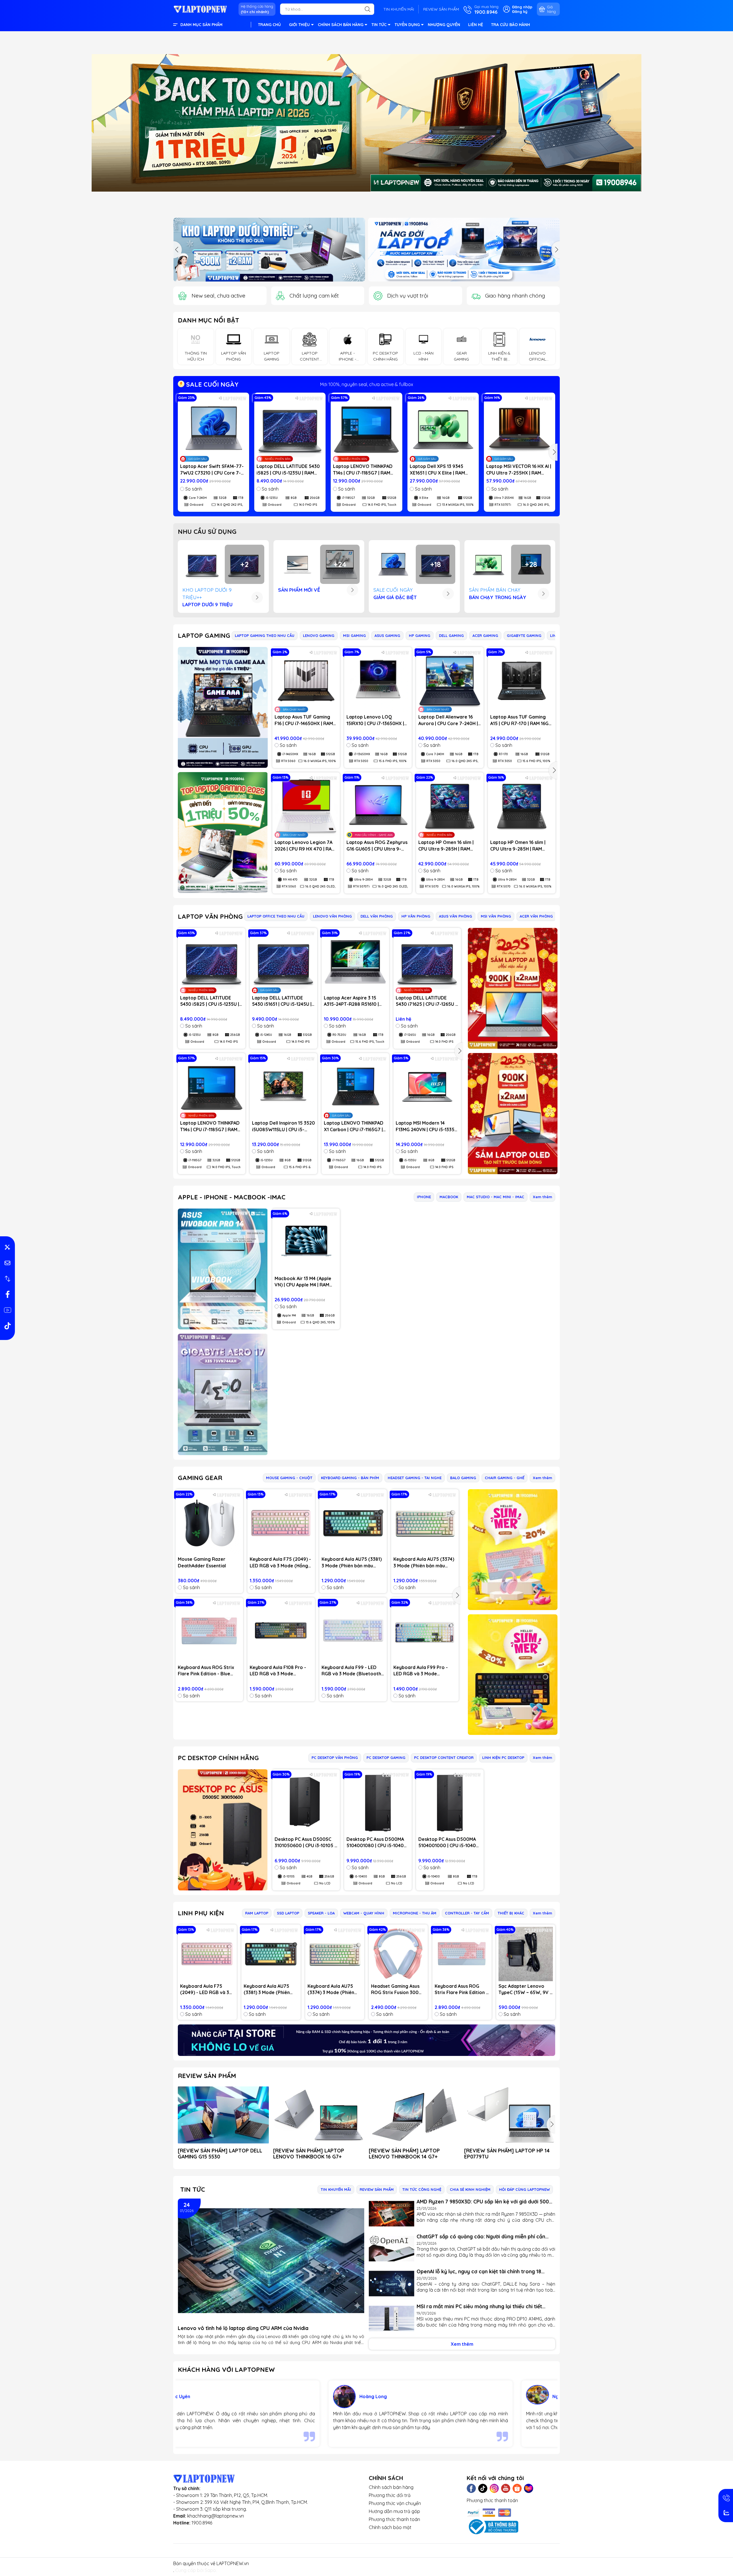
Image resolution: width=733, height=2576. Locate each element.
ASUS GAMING (387, 635)
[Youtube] (506, 2488)
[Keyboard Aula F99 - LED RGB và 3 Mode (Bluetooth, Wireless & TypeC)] (353, 1631)
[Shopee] (517, 2488)
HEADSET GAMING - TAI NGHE (415, 1478)
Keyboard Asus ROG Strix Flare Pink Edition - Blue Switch (206, 1671)
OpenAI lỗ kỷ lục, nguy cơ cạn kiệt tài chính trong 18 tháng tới (479, 2271)
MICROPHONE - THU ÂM (415, 1913)
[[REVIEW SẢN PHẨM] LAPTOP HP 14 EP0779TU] (510, 2115)
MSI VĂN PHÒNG (496, 916)
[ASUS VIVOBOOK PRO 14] (223, 1269)
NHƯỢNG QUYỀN (444, 25)
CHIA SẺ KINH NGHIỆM (470, 2189)
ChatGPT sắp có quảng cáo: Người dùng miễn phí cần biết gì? (481, 2236)
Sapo (210, 2570)
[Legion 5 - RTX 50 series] (464, 250)
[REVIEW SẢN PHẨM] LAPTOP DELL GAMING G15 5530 (220, 2154)
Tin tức (193, 2189)
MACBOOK (449, 1197)
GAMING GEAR (200, 1478)
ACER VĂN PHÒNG (536, 916)
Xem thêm (542, 1197)
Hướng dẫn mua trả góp (394, 2511)
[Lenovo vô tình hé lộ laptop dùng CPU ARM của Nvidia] (271, 2261)
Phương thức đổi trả (390, 2495)
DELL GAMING (451, 635)
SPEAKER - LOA (321, 1913)
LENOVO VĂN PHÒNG (332, 916)
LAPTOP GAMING (204, 635)
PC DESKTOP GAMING (386, 1758)
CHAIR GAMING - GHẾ (505, 1478)
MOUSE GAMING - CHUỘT (289, 1478)
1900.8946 (202, 2523)
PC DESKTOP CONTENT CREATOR (444, 1758)
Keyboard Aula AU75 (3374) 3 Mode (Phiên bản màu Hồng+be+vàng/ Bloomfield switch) (424, 1562)
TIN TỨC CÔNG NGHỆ (422, 2189)
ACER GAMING (485, 635)
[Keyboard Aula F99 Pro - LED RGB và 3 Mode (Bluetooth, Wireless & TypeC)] (425, 1631)
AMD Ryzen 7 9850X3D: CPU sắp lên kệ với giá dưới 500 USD (483, 2202)
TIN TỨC (379, 25)
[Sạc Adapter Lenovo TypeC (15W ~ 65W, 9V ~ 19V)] (526, 1954)
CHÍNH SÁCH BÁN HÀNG (341, 25)
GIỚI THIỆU (299, 25)
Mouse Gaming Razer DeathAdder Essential (202, 1562)
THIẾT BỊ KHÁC (511, 1913)
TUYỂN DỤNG (407, 25)
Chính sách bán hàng (391, 2487)
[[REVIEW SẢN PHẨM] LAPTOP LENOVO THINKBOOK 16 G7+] (319, 2115)
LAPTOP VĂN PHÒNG (210, 916)
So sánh (194, 489)
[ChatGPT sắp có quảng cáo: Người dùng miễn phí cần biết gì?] (392, 2249)
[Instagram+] (494, 2488)
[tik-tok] (7, 1326)
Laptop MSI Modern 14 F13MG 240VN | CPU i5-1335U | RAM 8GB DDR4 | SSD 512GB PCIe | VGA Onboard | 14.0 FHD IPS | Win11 (427, 1126)
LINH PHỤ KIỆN (201, 1913)
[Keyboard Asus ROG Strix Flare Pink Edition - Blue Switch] (209, 1631)
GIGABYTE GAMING (524, 635)
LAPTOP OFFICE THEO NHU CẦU (276, 916)
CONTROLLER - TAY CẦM (467, 1913)
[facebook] (7, 1294)
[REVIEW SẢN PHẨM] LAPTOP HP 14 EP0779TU (507, 2154)
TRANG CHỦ (269, 25)
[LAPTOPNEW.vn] (200, 9)
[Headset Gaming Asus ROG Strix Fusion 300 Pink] (398, 1954)
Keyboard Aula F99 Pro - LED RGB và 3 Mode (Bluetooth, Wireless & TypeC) (421, 1671)
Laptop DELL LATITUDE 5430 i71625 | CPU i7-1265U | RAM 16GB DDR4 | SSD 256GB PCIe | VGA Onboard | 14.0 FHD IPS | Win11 (427, 1001)
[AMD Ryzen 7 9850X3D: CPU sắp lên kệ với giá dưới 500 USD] (392, 2214)
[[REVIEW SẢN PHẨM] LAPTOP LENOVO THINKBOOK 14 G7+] (414, 2115)
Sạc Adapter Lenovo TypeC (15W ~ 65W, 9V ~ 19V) (525, 1989)
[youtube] (7, 1310)
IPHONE (424, 1197)
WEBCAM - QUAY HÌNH (364, 1913)
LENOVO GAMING (319, 635)
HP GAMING (420, 635)
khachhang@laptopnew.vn (216, 2516)
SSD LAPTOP (288, 1913)
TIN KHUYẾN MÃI (399, 9)
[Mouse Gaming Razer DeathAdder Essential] (209, 1523)
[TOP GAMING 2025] (223, 833)
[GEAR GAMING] (513, 1675)
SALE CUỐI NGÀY (211, 384)
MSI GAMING (354, 635)
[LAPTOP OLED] (513, 1114)
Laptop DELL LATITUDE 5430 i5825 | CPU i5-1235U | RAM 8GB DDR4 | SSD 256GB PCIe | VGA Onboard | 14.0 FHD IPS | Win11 (289, 470)
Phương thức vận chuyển (395, 2503)
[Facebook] (471, 2488)
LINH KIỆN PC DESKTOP (503, 1758)
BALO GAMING (463, 1478)
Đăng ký (520, 11)
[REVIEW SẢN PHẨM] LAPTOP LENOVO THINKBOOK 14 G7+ (404, 2154)
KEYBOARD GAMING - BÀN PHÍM (350, 1478)
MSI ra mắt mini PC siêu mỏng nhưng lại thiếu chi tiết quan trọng (479, 2306)
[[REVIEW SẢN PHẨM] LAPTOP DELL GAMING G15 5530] (223, 2115)
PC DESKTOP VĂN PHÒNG (335, 1758)
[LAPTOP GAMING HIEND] (223, 707)
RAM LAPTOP (257, 1913)
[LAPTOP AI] (513, 988)
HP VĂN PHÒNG (416, 916)
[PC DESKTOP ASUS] (223, 1830)
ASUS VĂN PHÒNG (456, 916)
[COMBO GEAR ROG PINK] (513, 1550)
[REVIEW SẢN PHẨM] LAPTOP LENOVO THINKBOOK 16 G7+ (309, 2154)
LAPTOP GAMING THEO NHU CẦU (265, 635)
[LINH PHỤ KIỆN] (366, 2040)
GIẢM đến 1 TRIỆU (367, 384)
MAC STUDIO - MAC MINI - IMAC (495, 1197)
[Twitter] (483, 2488)
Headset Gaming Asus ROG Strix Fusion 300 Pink (395, 1989)
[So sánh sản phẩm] (7, 1279)
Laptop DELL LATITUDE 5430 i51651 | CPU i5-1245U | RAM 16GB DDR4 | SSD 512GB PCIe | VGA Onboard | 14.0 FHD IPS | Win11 (283, 1001)
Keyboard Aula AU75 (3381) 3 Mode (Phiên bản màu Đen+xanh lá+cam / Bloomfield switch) (352, 1562)
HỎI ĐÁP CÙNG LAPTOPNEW (524, 2189)
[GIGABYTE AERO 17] (223, 1394)
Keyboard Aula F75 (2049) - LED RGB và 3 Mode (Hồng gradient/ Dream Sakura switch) (280, 1562)
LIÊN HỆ (476, 25)
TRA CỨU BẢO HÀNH (511, 25)
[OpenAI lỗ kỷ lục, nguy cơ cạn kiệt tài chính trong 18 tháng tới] (392, 2284)
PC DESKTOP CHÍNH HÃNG (218, 1758)
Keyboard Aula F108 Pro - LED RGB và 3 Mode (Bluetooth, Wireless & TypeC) (278, 1671)
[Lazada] (529, 2488)
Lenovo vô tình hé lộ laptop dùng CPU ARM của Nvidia (243, 2328)
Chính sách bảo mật (390, 2527)
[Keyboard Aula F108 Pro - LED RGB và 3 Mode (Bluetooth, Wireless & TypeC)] (281, 1631)
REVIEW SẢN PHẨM (441, 9)
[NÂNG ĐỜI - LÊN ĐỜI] (269, 250)
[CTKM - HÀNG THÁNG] (366, 123)
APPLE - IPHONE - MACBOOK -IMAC (232, 1197)
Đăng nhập (522, 7)
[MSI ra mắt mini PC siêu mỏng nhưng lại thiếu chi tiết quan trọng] (392, 2319)
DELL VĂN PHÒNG (377, 916)
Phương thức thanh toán (394, 2519)
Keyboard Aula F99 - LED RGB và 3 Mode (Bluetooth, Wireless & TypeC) (352, 1671)
